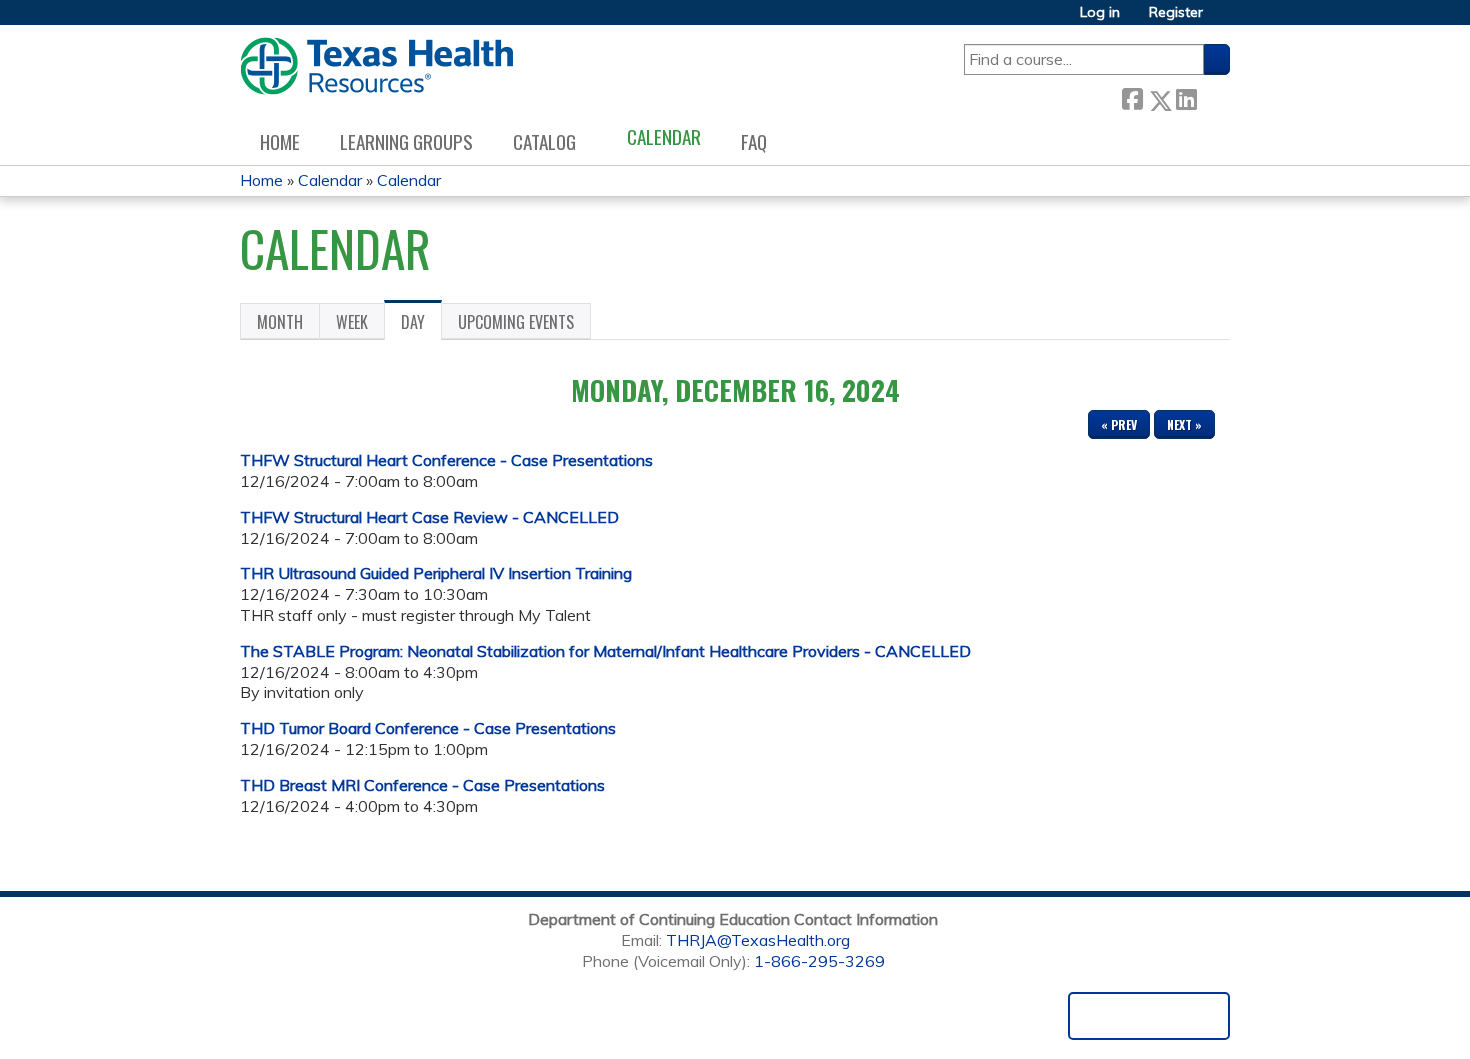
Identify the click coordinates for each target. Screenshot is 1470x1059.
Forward (1213, 96)
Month (280, 322)
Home (280, 141)
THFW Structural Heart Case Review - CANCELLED (429, 517)
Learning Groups (406, 141)
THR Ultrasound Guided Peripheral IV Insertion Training (436, 573)
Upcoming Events (516, 322)
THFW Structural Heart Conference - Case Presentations (446, 460)
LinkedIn (1186, 96)
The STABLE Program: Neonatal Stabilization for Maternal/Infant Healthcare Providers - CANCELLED (605, 651)
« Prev (1119, 424)
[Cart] (1224, 19)
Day (421, 325)
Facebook (1132, 96)
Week (352, 322)
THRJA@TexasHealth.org (758, 940)
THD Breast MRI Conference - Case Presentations (422, 785)
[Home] (376, 66)
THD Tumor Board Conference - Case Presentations (428, 728)
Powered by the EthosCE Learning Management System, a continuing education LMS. (1149, 1016)
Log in (1100, 12)
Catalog (544, 141)
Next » (1184, 424)
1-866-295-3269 (819, 961)
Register (1176, 12)
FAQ (754, 141)
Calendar (664, 136)
